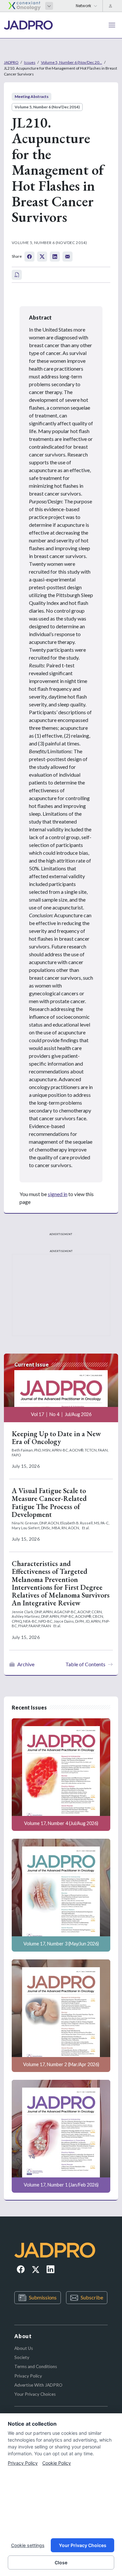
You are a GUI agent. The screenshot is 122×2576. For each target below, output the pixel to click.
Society (22, 2357)
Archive (26, 1664)
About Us (24, 2348)
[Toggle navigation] (112, 25)
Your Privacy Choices (35, 2394)
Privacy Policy (28, 2376)
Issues (30, 62)
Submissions (43, 2297)
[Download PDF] (17, 275)
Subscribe (92, 2297)
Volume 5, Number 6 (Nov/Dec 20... (72, 62)
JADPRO (11, 62)
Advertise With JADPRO (38, 2385)
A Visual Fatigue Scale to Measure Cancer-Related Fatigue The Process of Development (49, 1503)
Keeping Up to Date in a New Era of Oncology (56, 1438)
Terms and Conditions (36, 2366)
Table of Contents (85, 1664)
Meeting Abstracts (32, 96)
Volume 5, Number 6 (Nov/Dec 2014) (47, 107)
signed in (58, 1194)
